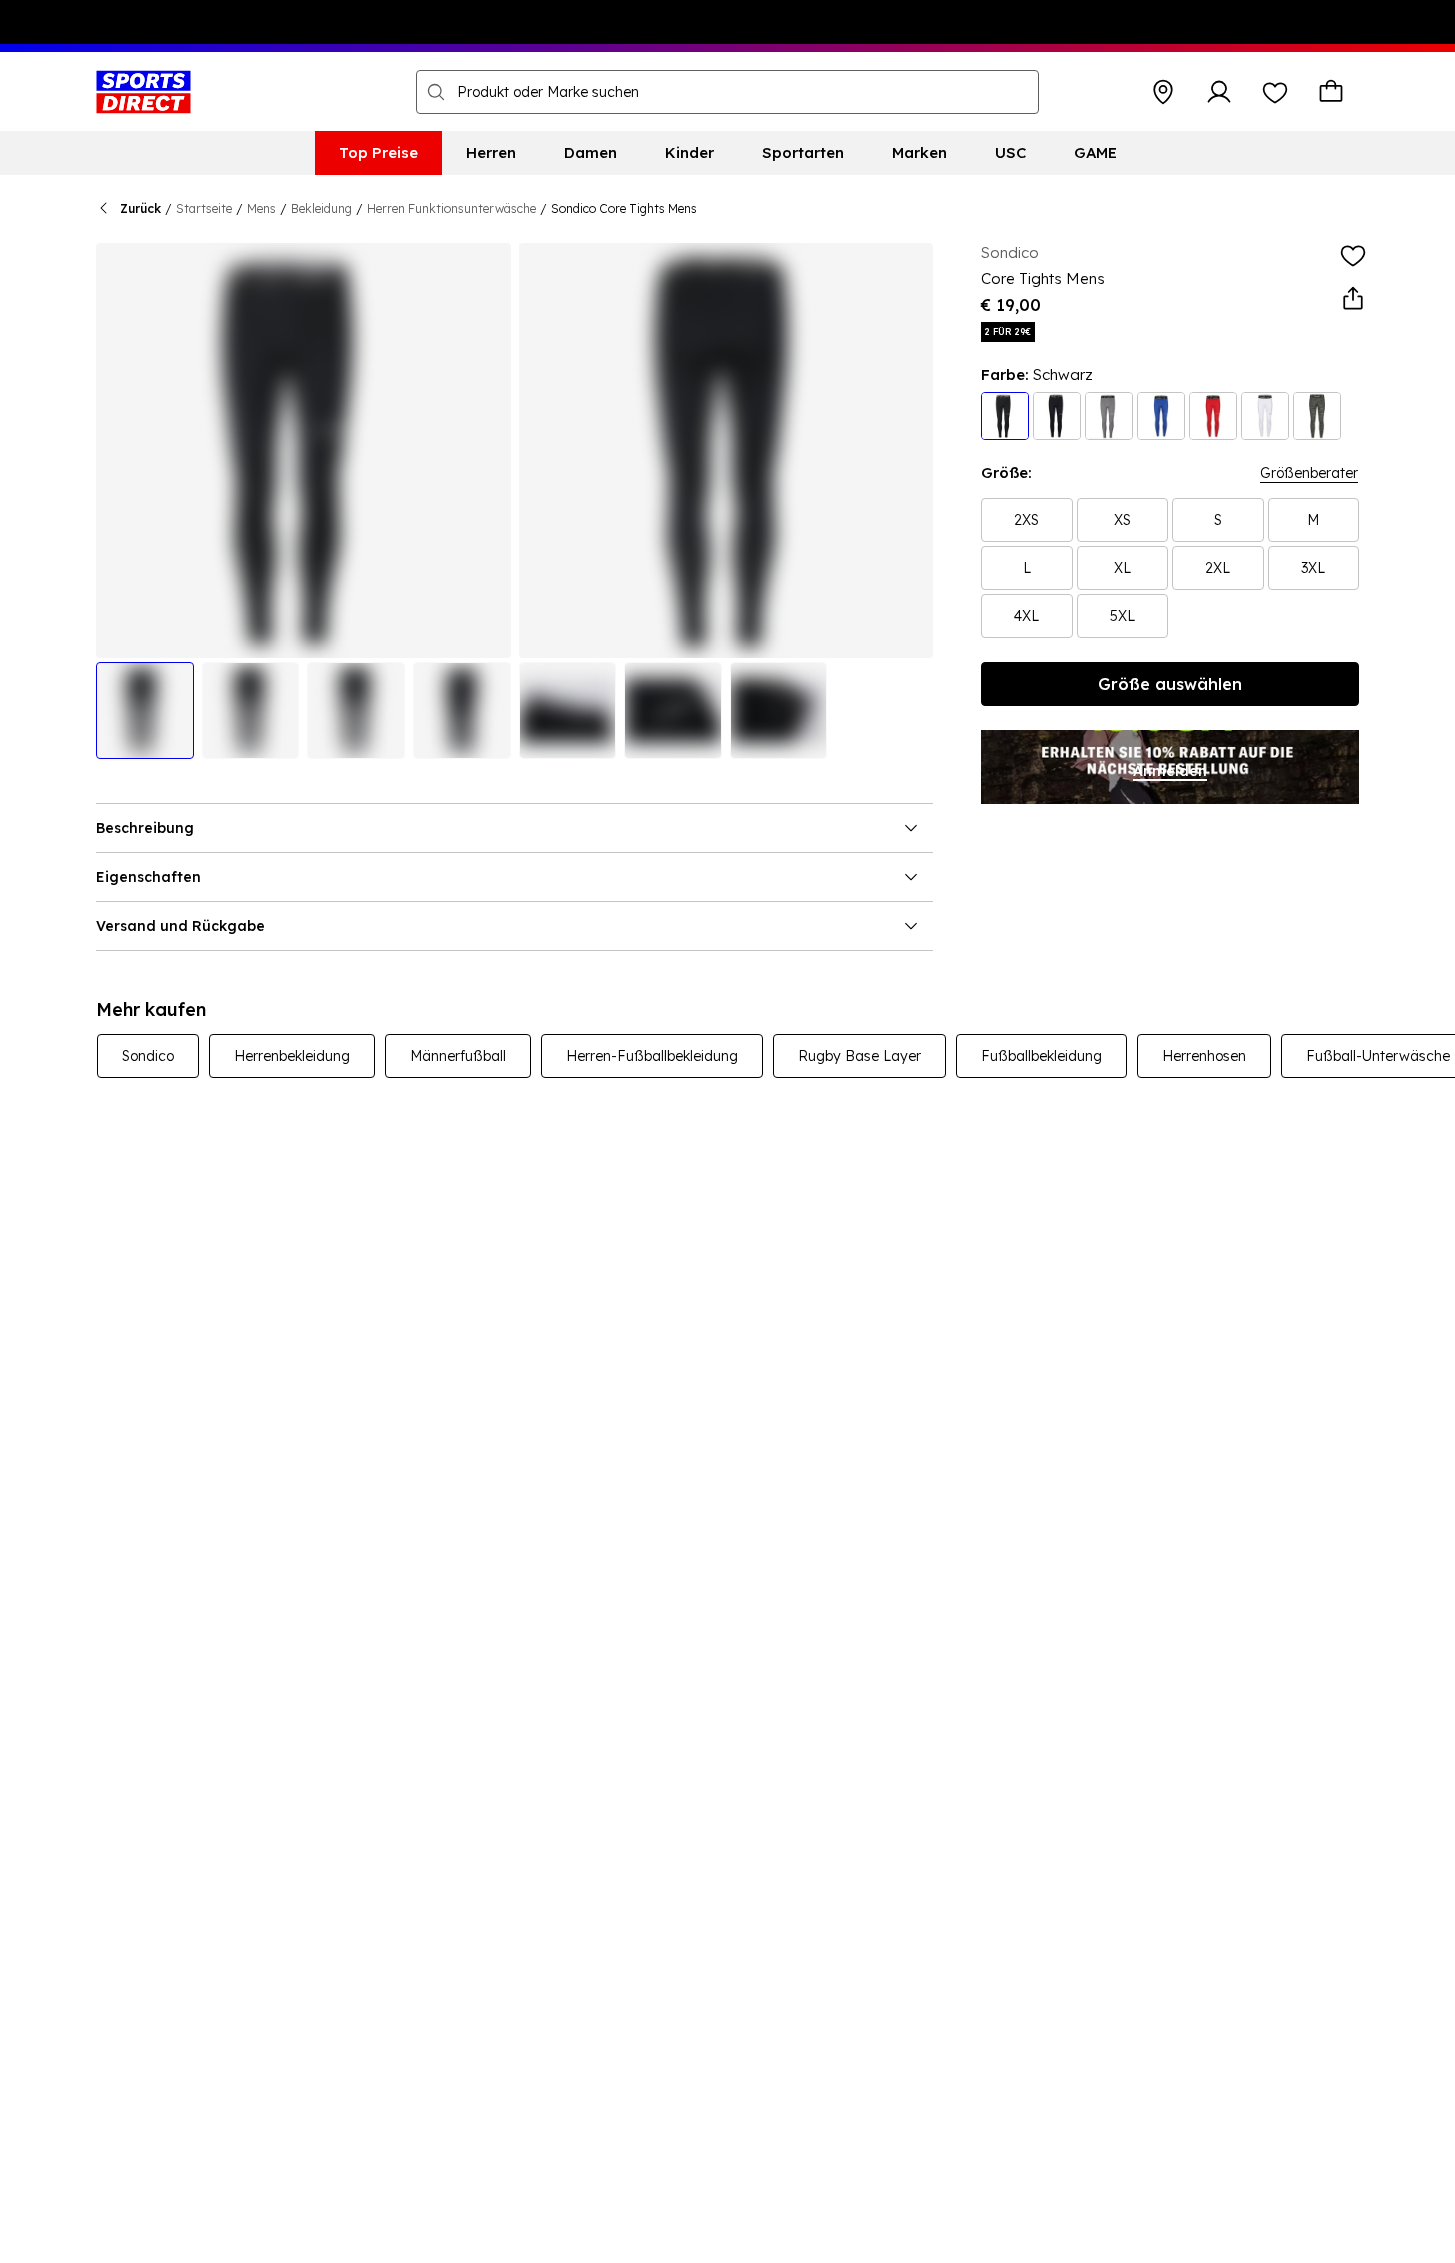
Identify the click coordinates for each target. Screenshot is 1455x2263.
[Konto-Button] (1219, 92)
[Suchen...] (436, 92)
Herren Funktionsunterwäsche (451, 208)
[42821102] (1109, 416)
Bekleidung (321, 208)
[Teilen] (1353, 299)
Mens (261, 208)
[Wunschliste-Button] (1275, 92)
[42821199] (1317, 416)
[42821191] (1057, 416)
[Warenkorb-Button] (1331, 92)
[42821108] (1213, 416)
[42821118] (1161, 416)
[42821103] (1005, 416)
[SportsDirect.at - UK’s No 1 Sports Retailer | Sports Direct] (143, 92)
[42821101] (1265, 416)
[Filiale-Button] (1163, 92)
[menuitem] (378, 153)
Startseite (204, 208)
